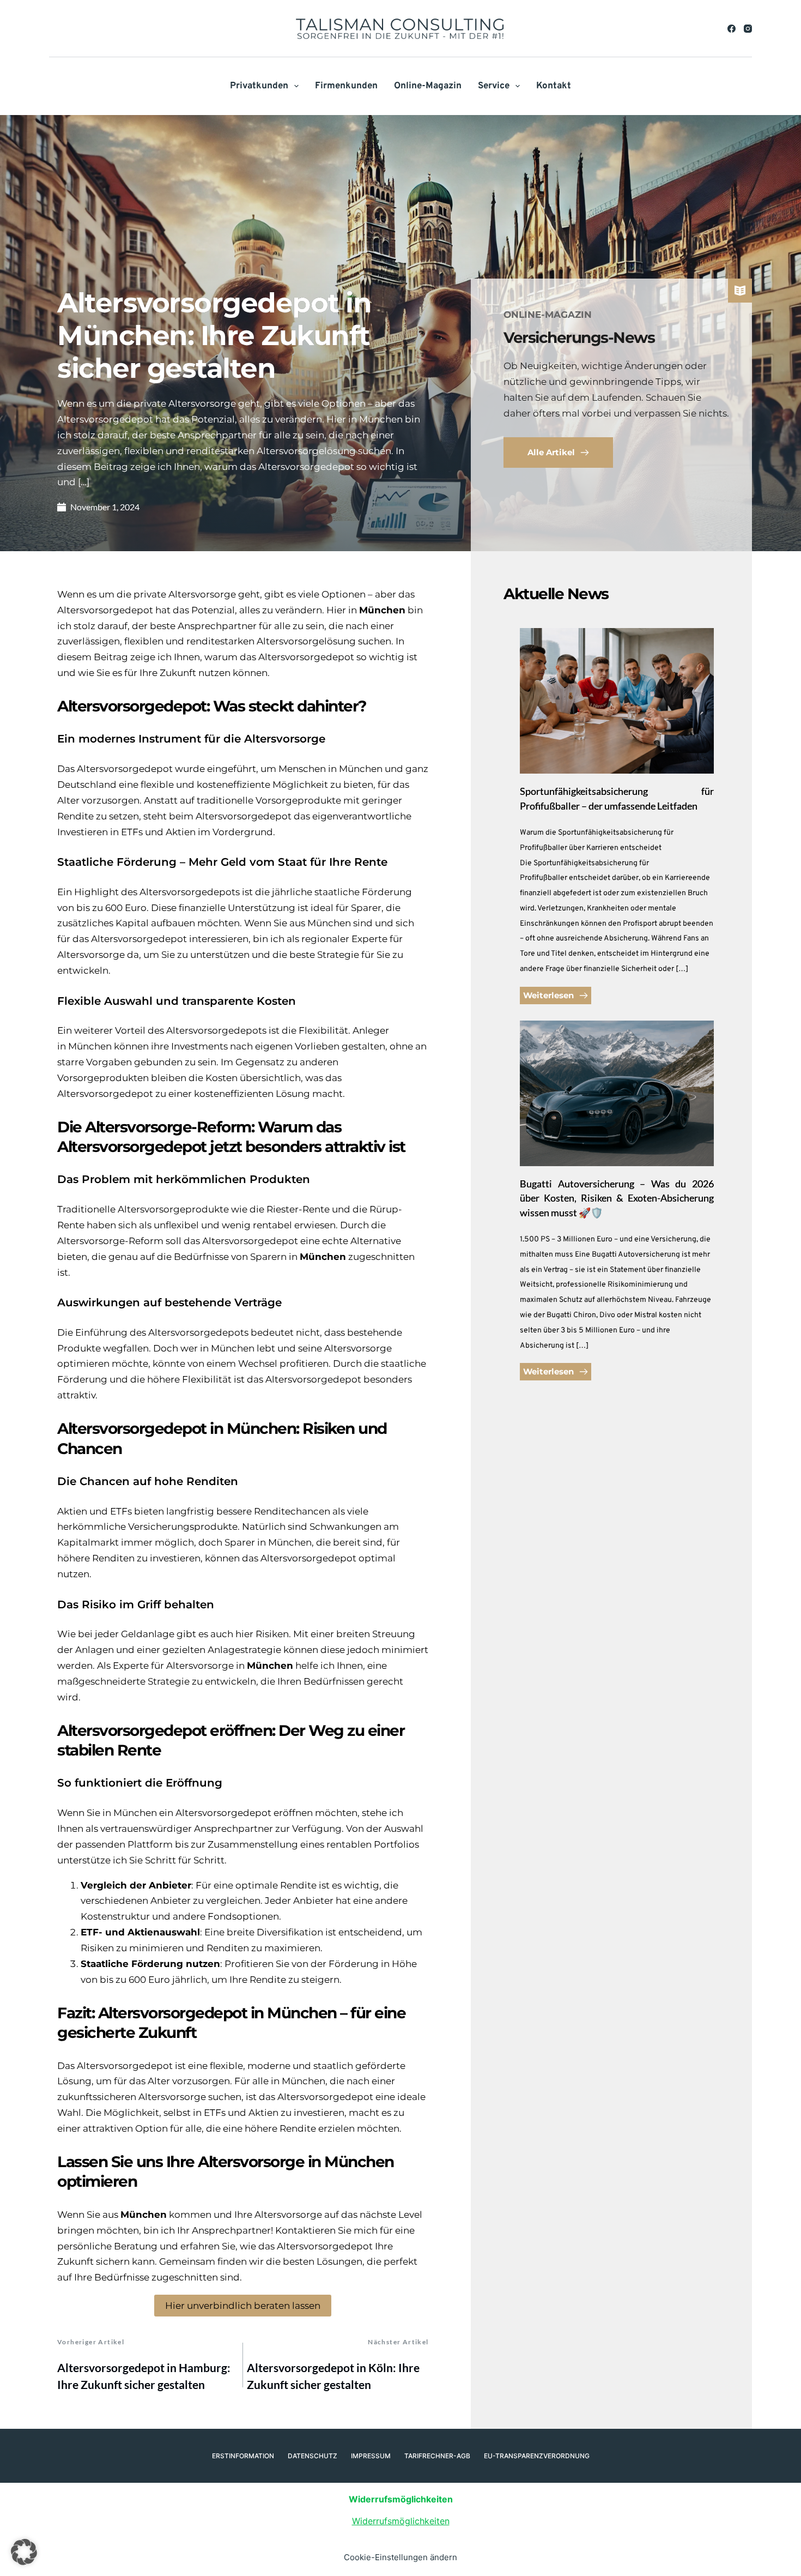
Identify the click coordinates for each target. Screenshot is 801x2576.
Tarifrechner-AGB (437, 2456)
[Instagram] (748, 29)
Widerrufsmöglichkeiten (401, 2521)
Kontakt (554, 86)
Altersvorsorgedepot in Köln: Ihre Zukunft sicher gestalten (333, 2376)
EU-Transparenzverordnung (537, 2456)
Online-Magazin (428, 86)
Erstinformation (243, 2456)
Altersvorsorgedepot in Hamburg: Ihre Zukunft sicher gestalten (144, 2376)
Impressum (371, 2456)
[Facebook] (732, 29)
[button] (24, 2552)
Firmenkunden (346, 86)
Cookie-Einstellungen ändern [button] (400, 2557)
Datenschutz (312, 2456)
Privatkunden (259, 86)
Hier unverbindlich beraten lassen (243, 2306)
